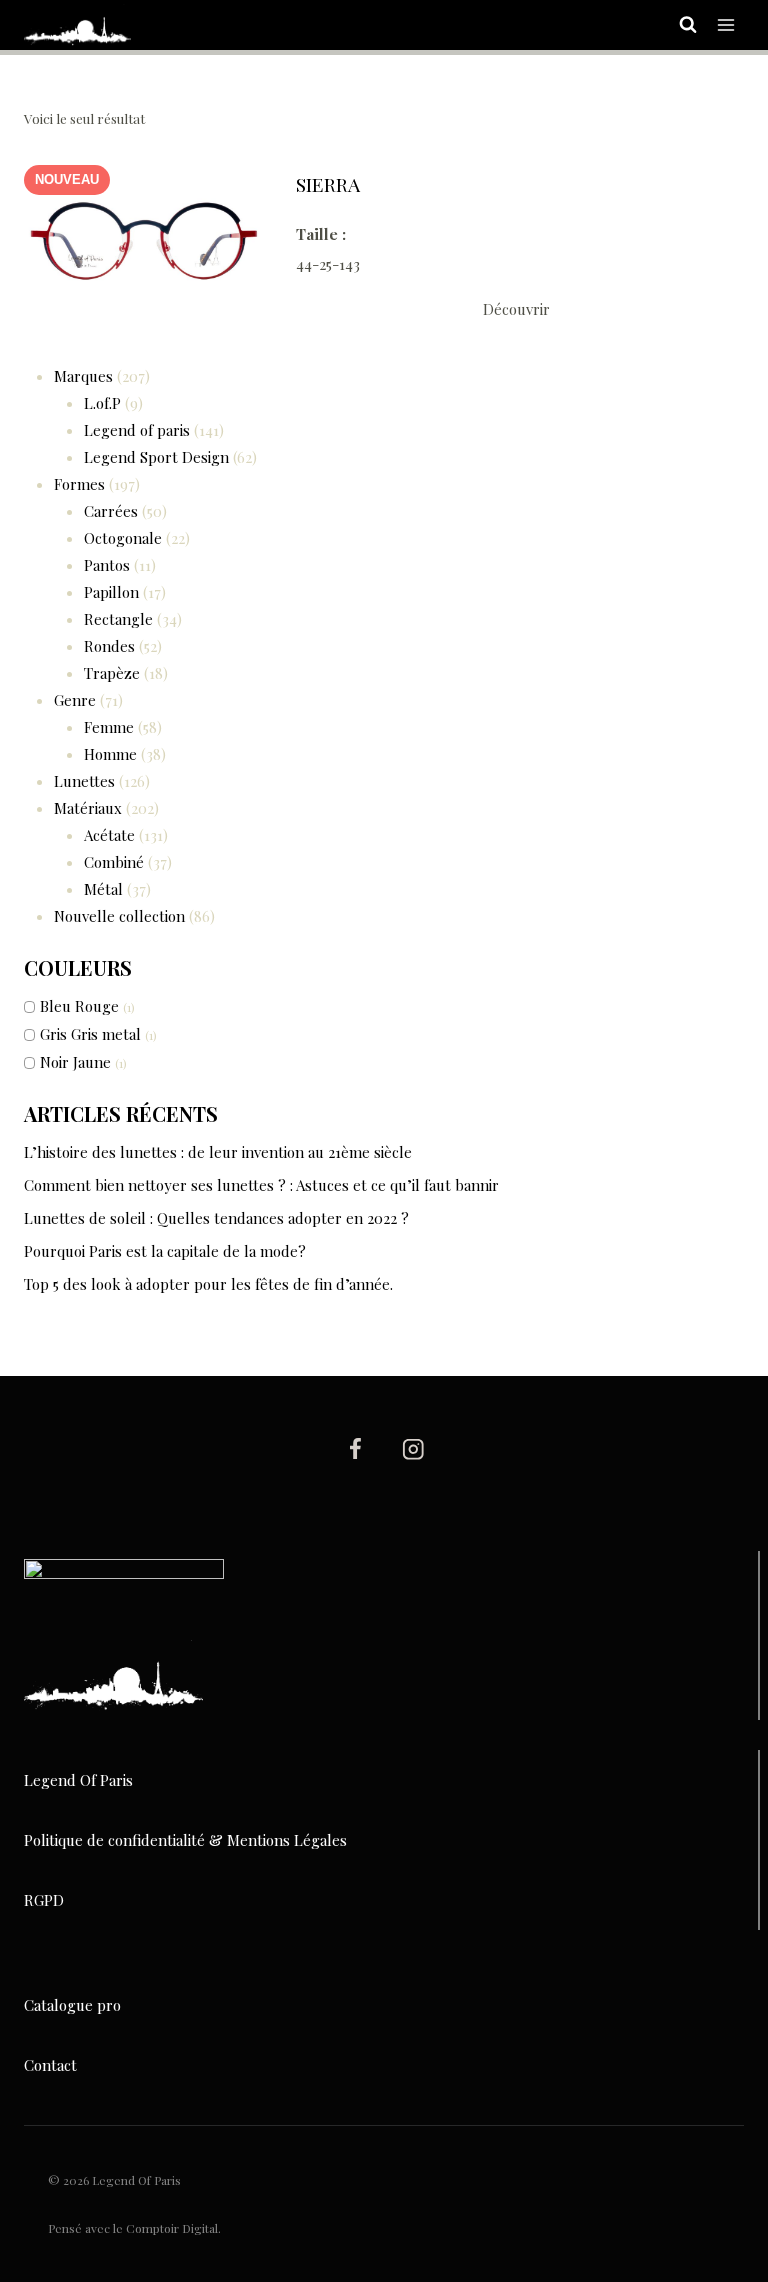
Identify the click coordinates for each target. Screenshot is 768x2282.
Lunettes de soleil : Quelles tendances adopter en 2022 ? (216, 1218)
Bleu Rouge (79, 1006)
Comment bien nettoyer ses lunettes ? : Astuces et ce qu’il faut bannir (261, 1185)
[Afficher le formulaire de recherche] (678, 25)
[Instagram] (413, 1448)
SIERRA (328, 184)
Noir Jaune (75, 1062)
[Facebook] (354, 1448)
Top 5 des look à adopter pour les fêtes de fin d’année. (208, 1284)
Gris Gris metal (90, 1034)
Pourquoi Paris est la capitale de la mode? (165, 1251)
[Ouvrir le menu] (725, 24)
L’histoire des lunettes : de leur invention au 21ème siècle (218, 1152)
